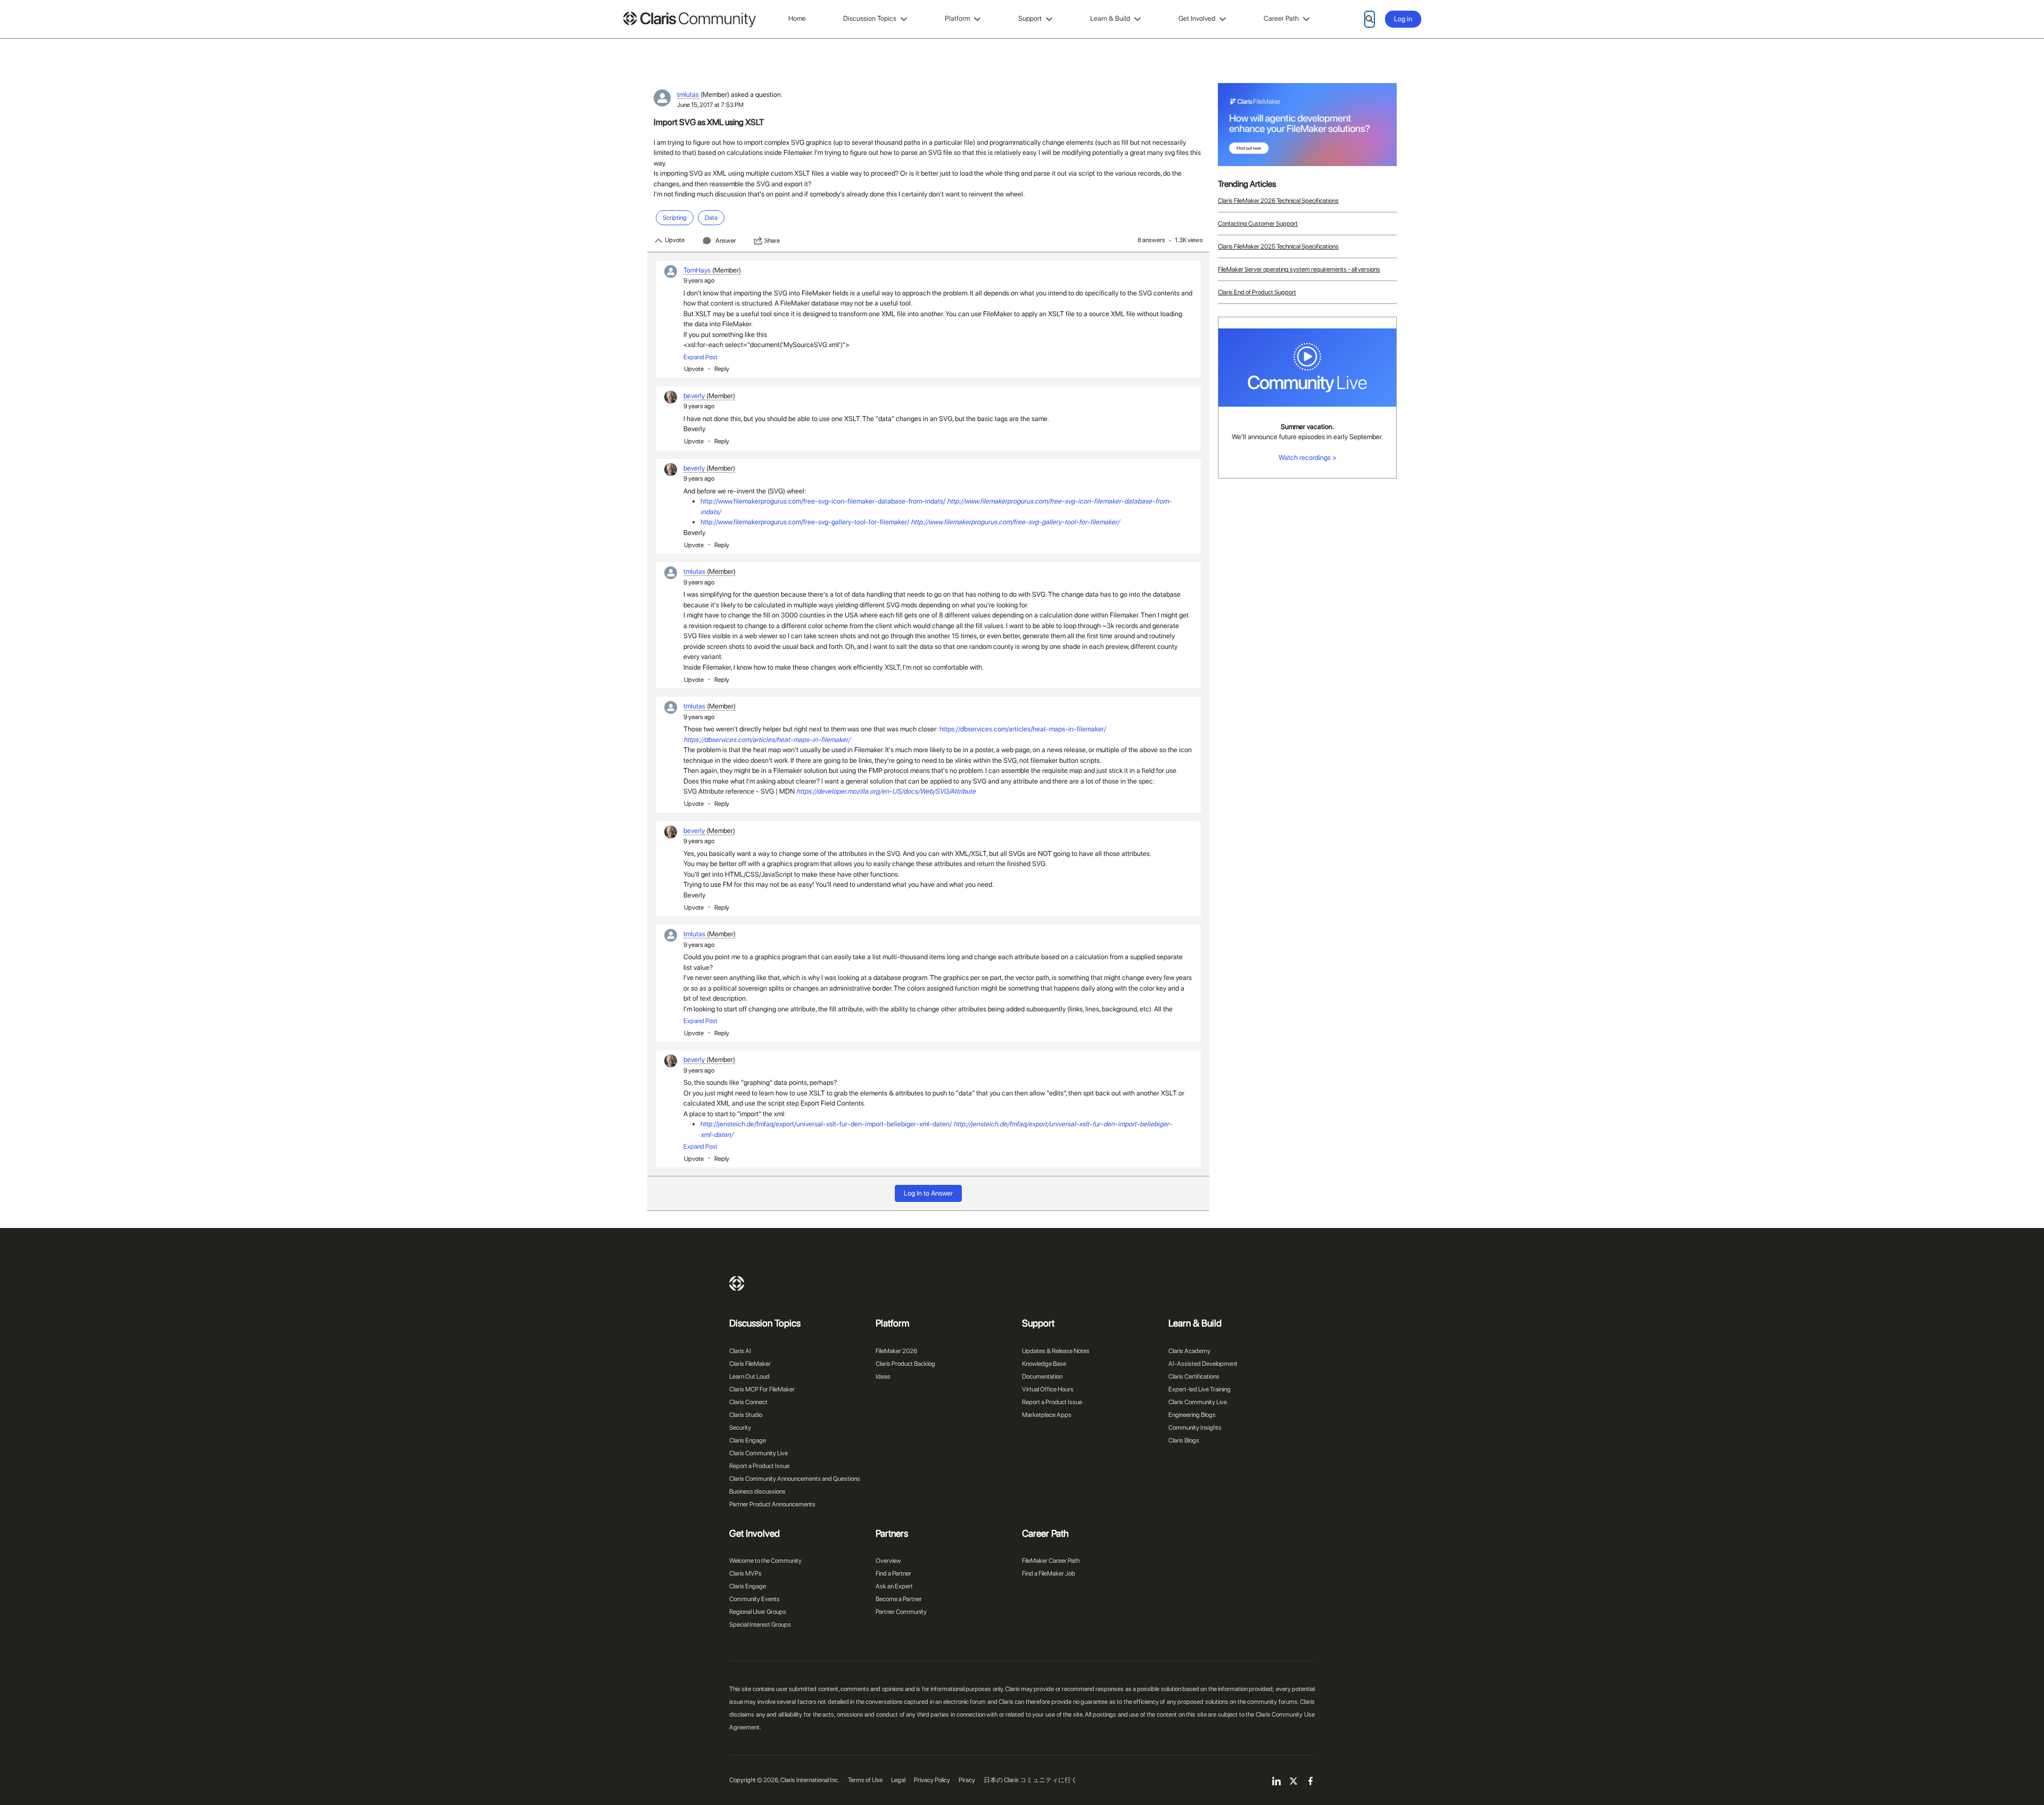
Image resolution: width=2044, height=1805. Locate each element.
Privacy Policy (932, 1780)
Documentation (1042, 1377)
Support (1030, 18)
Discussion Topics (870, 18)
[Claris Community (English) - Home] (689, 19)
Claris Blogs (1184, 1440)
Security (740, 1428)
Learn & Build (1110, 18)
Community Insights (1195, 1428)
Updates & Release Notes (1056, 1351)
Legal (898, 1780)
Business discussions (757, 1491)
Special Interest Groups (760, 1625)
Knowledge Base (1044, 1364)
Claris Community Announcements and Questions (795, 1479)
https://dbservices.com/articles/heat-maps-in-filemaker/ (1023, 729)
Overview (888, 1561)
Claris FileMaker (750, 1364)
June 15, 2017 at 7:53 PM (710, 105)
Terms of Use (865, 1780)
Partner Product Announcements (772, 1504)
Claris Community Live (759, 1453)
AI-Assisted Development (1203, 1364)
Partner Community (901, 1612)
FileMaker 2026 (896, 1351)
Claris (737, 1283)
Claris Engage (748, 1440)
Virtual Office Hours (1048, 1389)
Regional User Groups (758, 1612)
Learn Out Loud (749, 1377)
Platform (957, 18)
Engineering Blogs (1192, 1415)
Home (797, 18)
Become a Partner (899, 1599)
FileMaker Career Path (1051, 1561)
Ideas (883, 1377)
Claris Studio (746, 1415)
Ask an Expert (894, 1586)
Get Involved (1197, 18)
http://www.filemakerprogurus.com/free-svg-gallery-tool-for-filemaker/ (805, 522)
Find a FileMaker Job (1049, 1573)
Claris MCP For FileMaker (762, 1389)
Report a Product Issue (759, 1466)
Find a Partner (893, 1573)
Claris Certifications (1194, 1377)
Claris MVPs (745, 1573)
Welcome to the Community (765, 1561)
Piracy (967, 1780)
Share (772, 241)
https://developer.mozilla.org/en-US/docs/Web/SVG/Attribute (886, 791)
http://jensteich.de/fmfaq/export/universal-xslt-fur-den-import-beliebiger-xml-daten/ (826, 1124)
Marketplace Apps (1047, 1415)
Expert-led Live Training (1200, 1389)
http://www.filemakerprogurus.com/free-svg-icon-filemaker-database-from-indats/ (823, 501)
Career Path (1281, 18)
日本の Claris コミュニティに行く (1031, 1780)
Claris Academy (1189, 1351)
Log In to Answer (928, 1193)
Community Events (755, 1599)
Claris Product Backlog (905, 1364)
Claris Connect (748, 1402)
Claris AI (740, 1351)
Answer (726, 241)
